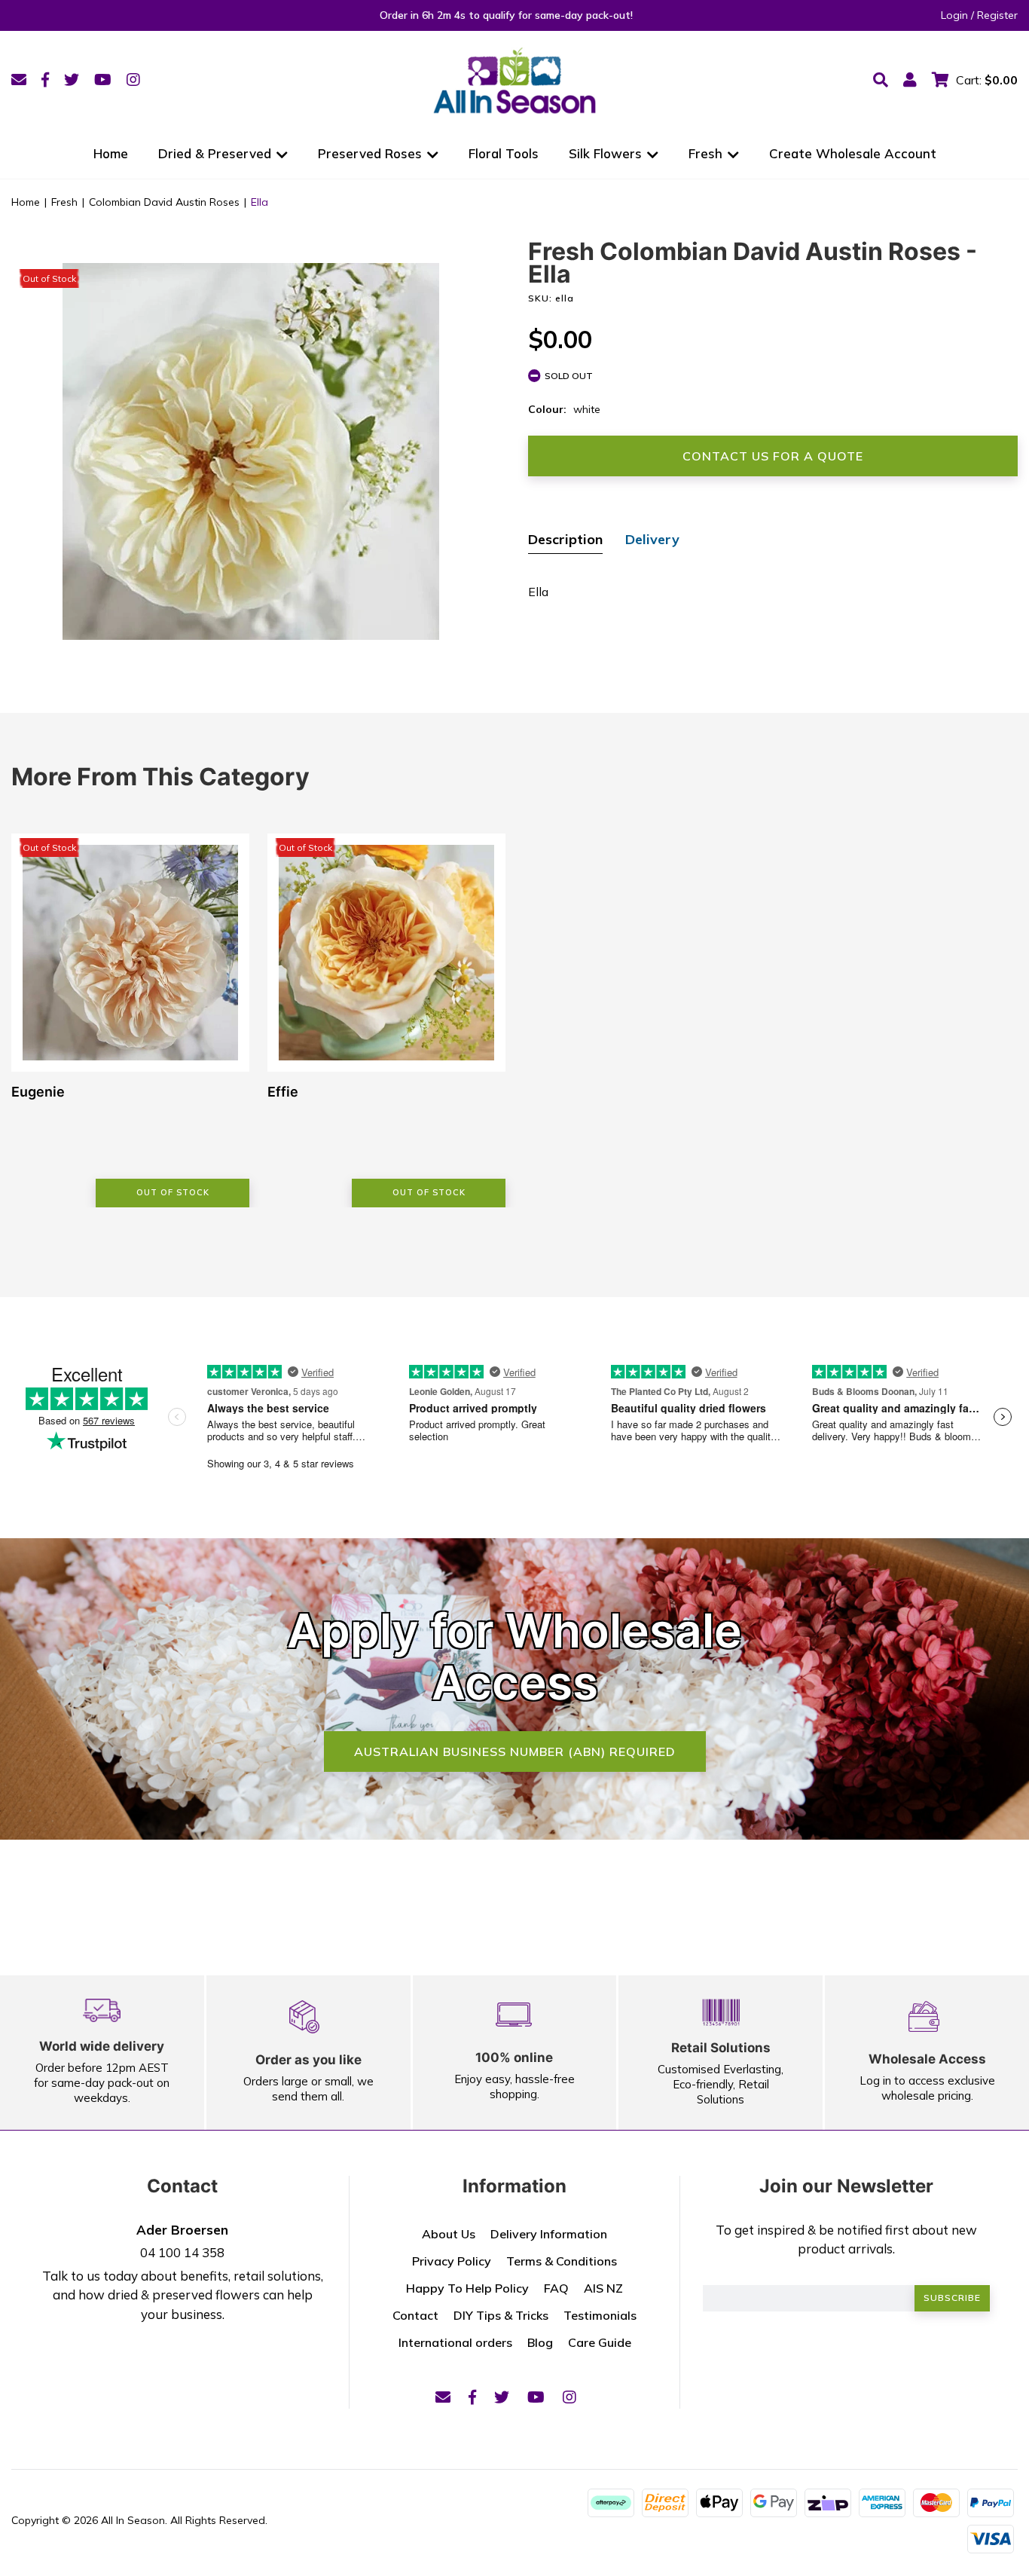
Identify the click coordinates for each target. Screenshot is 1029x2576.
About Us (449, 2234)
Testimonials (600, 2315)
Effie (283, 1092)
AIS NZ (603, 2288)
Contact (415, 2315)
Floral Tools (504, 153)
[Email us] (19, 80)
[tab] (565, 541)
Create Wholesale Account (853, 153)
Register (997, 15)
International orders (455, 2342)
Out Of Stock (173, 1192)
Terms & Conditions (562, 2261)
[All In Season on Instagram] (133, 80)
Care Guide (600, 2342)
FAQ (556, 2288)
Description (565, 539)
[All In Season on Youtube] (103, 80)
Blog (540, 2342)
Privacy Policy (452, 2261)
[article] (130, 1020)
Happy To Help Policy (467, 2288)
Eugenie (38, 1092)
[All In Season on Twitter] (72, 80)
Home (111, 153)
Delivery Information (549, 2234)
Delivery (652, 539)
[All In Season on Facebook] (45, 80)
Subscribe (952, 2298)
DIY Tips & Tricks (501, 2315)
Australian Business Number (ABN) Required (515, 1751)
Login (954, 15)
